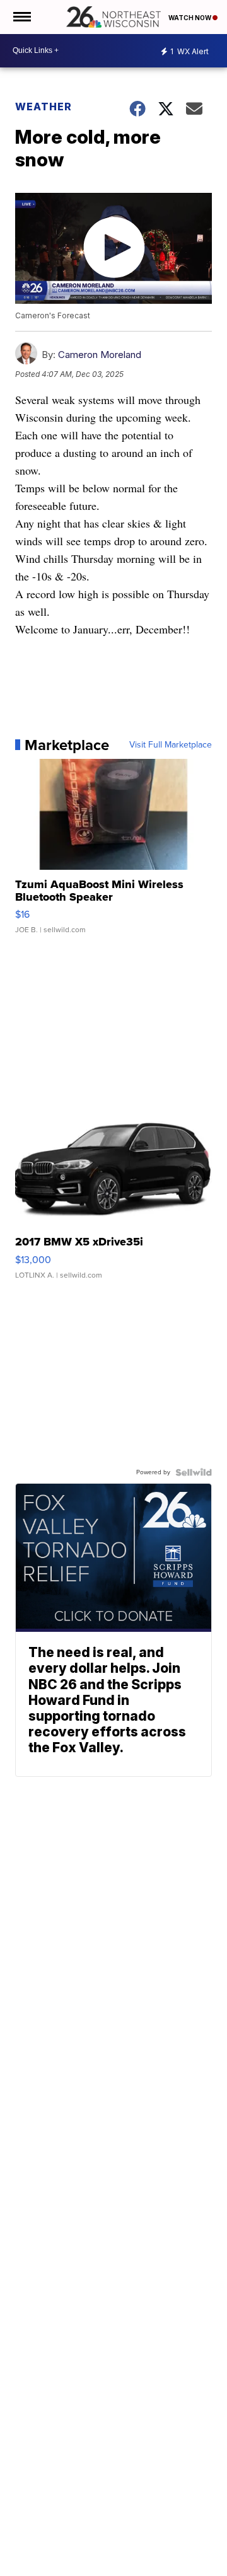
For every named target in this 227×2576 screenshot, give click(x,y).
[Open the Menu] (21, 17)
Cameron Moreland (100, 355)
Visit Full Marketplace (171, 745)
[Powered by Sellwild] (194, 1472)
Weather (44, 107)
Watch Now (190, 18)
